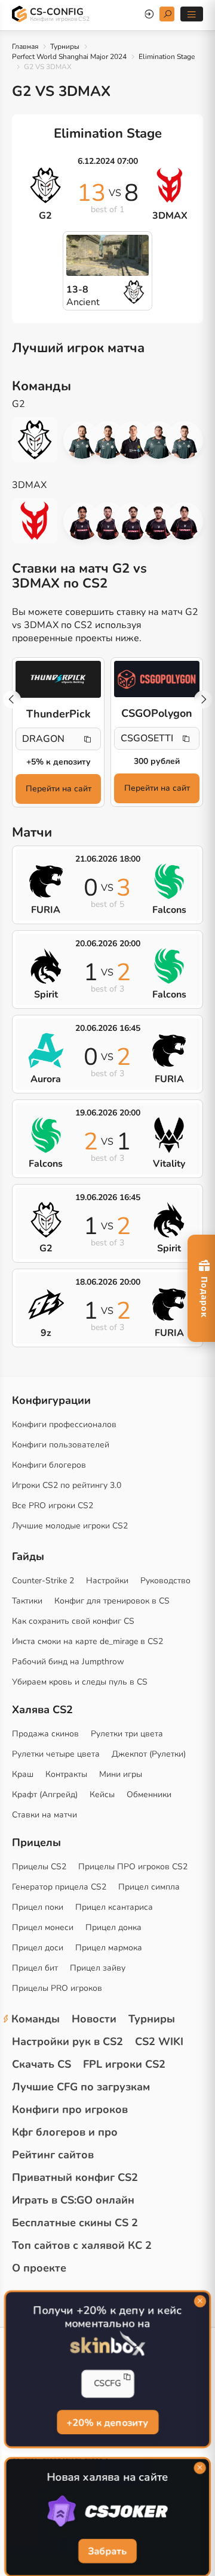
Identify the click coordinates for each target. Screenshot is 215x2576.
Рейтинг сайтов (53, 2155)
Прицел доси (38, 1948)
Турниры (65, 46)
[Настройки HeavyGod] (159, 440)
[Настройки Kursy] (159, 521)
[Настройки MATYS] (184, 440)
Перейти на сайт (59, 789)
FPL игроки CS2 (124, 2064)
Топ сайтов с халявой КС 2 (82, 2245)
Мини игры (121, 1774)
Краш (23, 1774)
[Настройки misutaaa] (133, 521)
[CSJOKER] (107, 2512)
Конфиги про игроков (70, 2109)
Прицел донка (113, 1927)
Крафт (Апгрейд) (45, 1795)
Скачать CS (42, 2064)
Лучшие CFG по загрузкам (81, 2087)
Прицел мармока (109, 1948)
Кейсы (102, 1795)
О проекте (39, 2268)
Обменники (149, 1795)
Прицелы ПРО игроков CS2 (133, 1867)
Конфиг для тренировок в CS (112, 1601)
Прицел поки (38, 1907)
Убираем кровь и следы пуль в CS (80, 1682)
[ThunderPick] (58, 679)
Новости (94, 2019)
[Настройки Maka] (82, 521)
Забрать (107, 2552)
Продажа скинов (45, 1734)
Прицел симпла (149, 1887)
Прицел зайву (98, 1968)
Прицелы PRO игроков (57, 1988)
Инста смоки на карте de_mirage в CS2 (87, 1641)
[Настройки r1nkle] (133, 440)
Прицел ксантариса (114, 1907)
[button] (203, 700)
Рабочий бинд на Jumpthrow (68, 1662)
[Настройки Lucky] (108, 521)
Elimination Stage (167, 57)
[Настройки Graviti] (184, 521)
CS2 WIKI (159, 2041)
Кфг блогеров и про (65, 2132)
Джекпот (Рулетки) (149, 1754)
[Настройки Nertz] (108, 440)
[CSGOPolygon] (157, 679)
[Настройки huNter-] (82, 440)
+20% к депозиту (107, 2422)
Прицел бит (35, 1968)
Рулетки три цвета (127, 1734)
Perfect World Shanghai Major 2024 (69, 57)
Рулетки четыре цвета (56, 1754)
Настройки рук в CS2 (67, 2041)
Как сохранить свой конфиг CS (73, 1621)
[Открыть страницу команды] (41, 440)
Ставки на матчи (44, 1815)
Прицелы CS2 (39, 1867)
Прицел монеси (43, 1927)
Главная (25, 46)
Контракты (66, 1774)
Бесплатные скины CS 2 (75, 2223)
